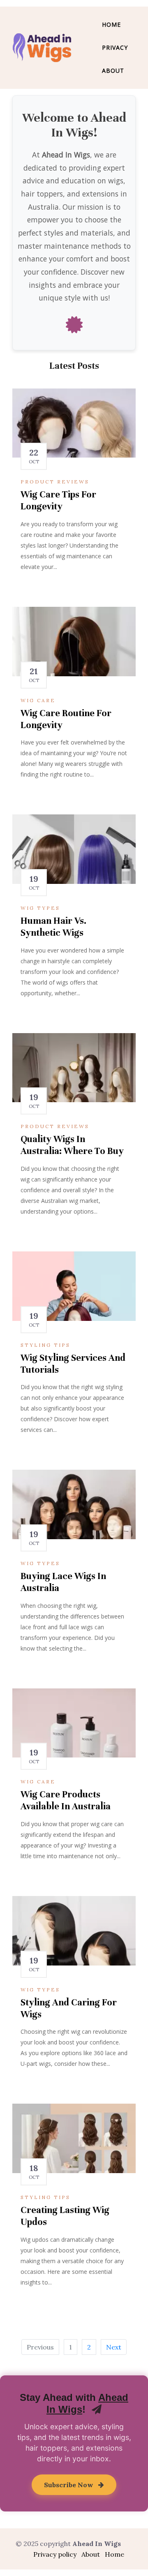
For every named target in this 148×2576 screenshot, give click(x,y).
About (113, 71)
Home (111, 24)
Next (114, 2347)
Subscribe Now (69, 2485)
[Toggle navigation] (88, 48)
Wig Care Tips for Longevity (58, 500)
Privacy (115, 47)
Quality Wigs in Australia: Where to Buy (72, 1145)
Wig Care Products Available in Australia (66, 1800)
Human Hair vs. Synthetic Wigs (53, 927)
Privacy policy (55, 2554)
